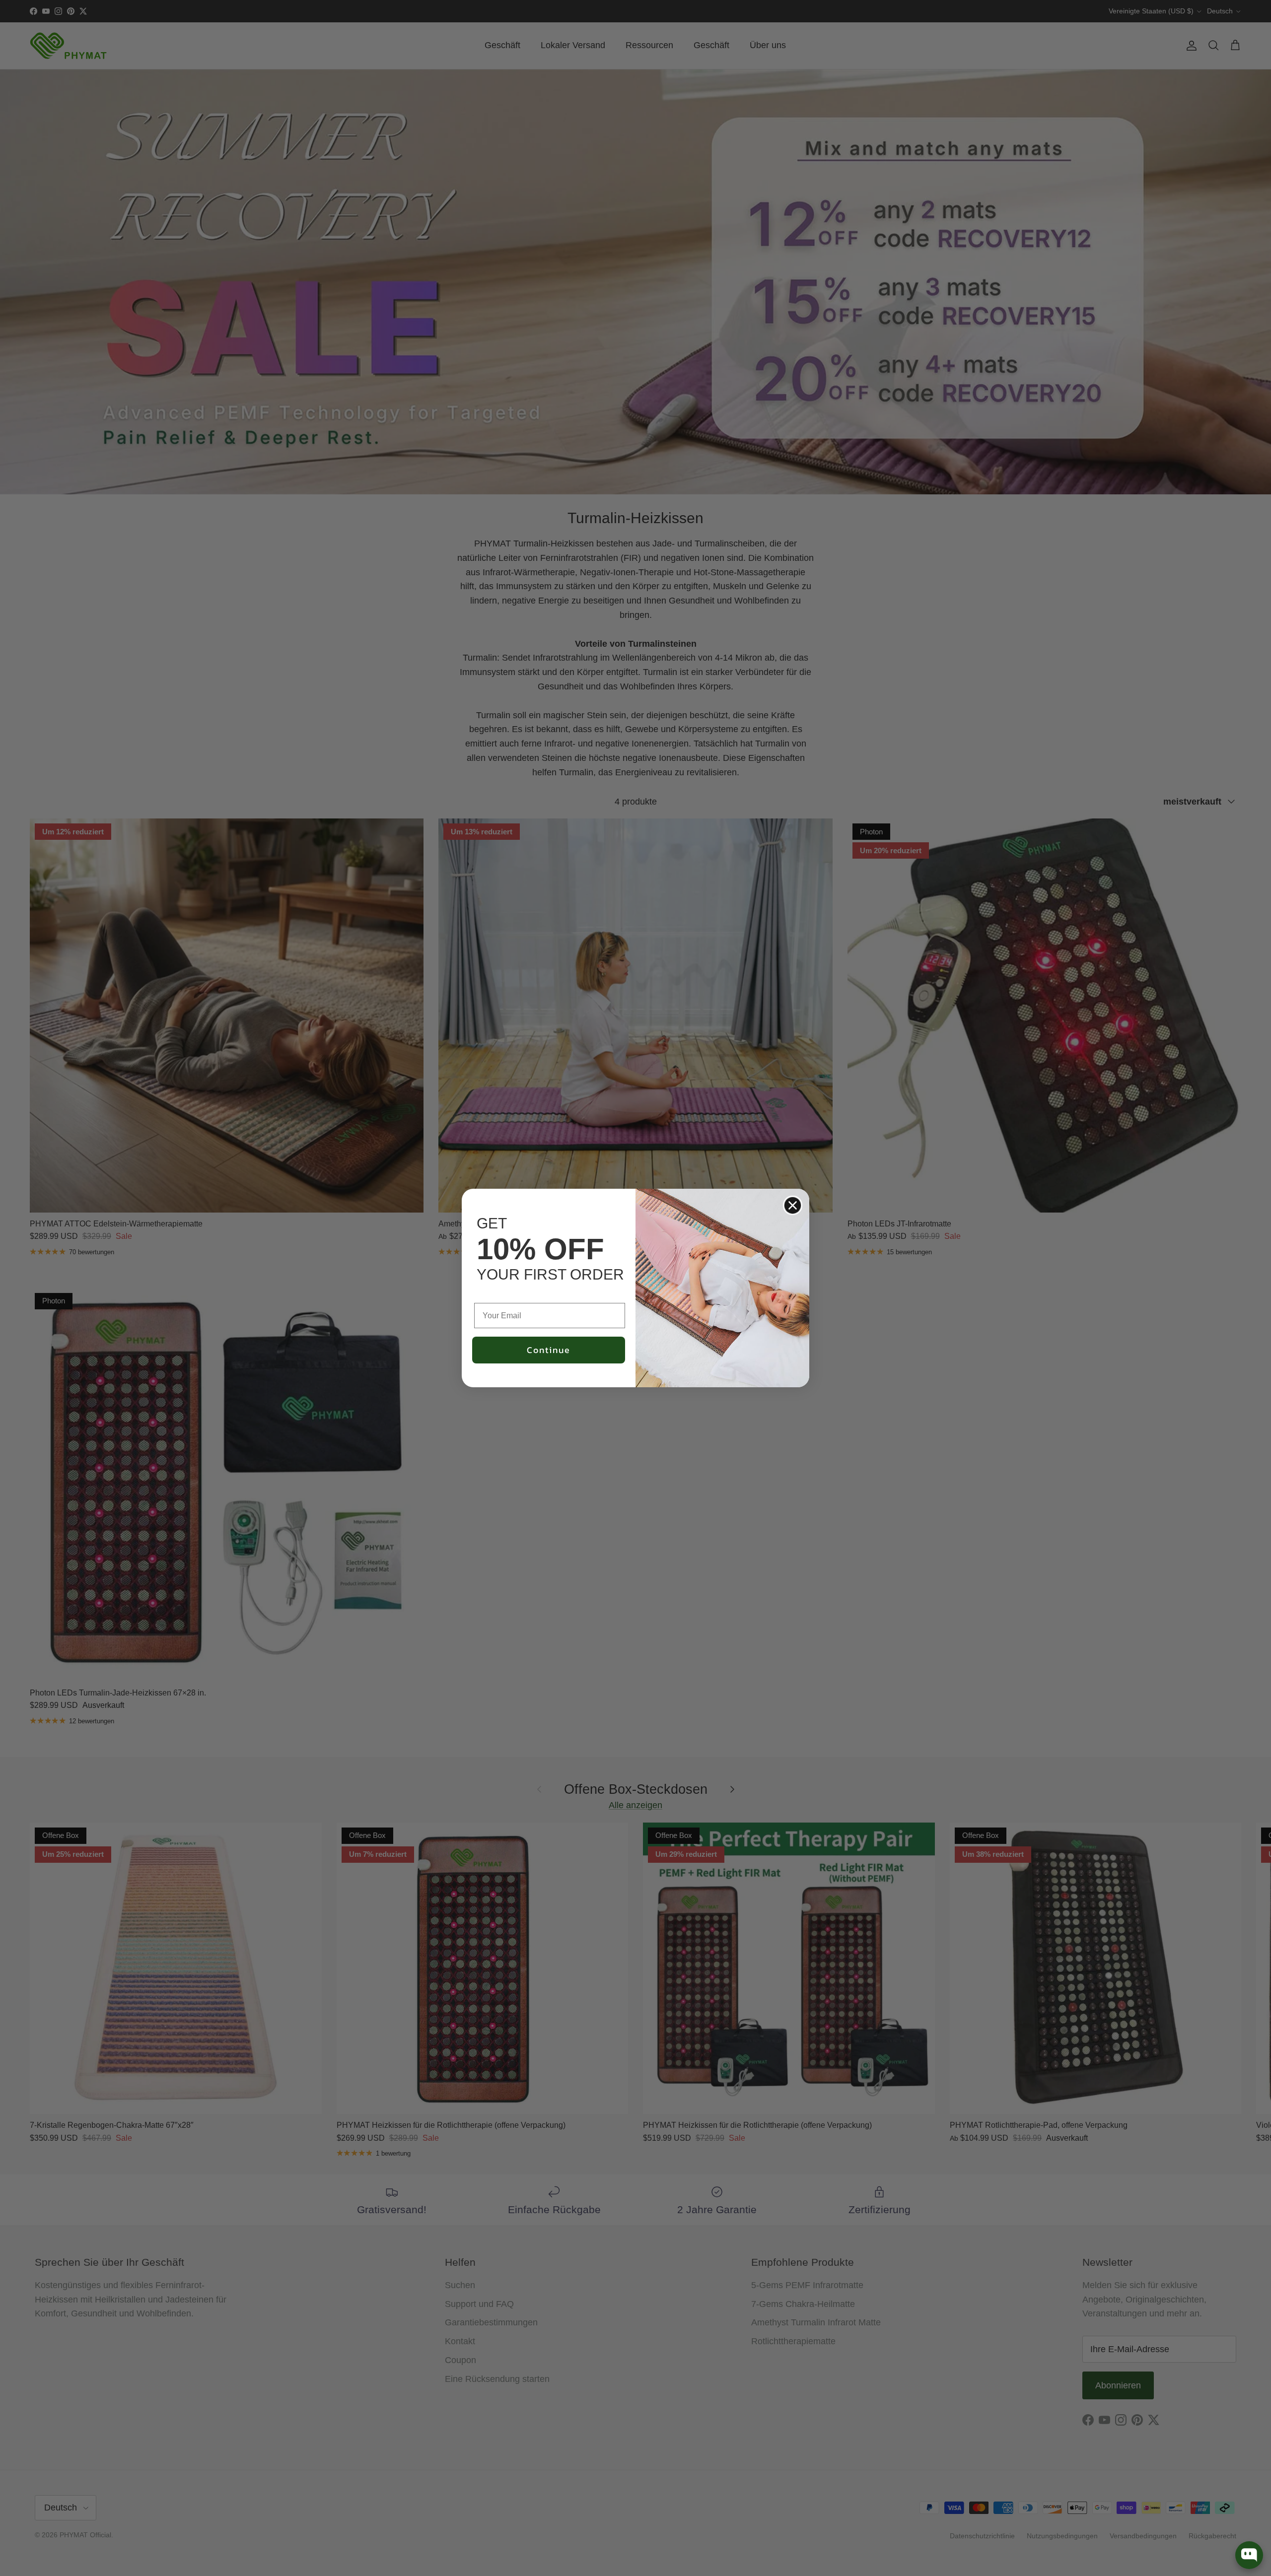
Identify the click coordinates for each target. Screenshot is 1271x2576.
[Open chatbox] (1249, 2555)
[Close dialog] (793, 1205)
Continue (549, 1350)
